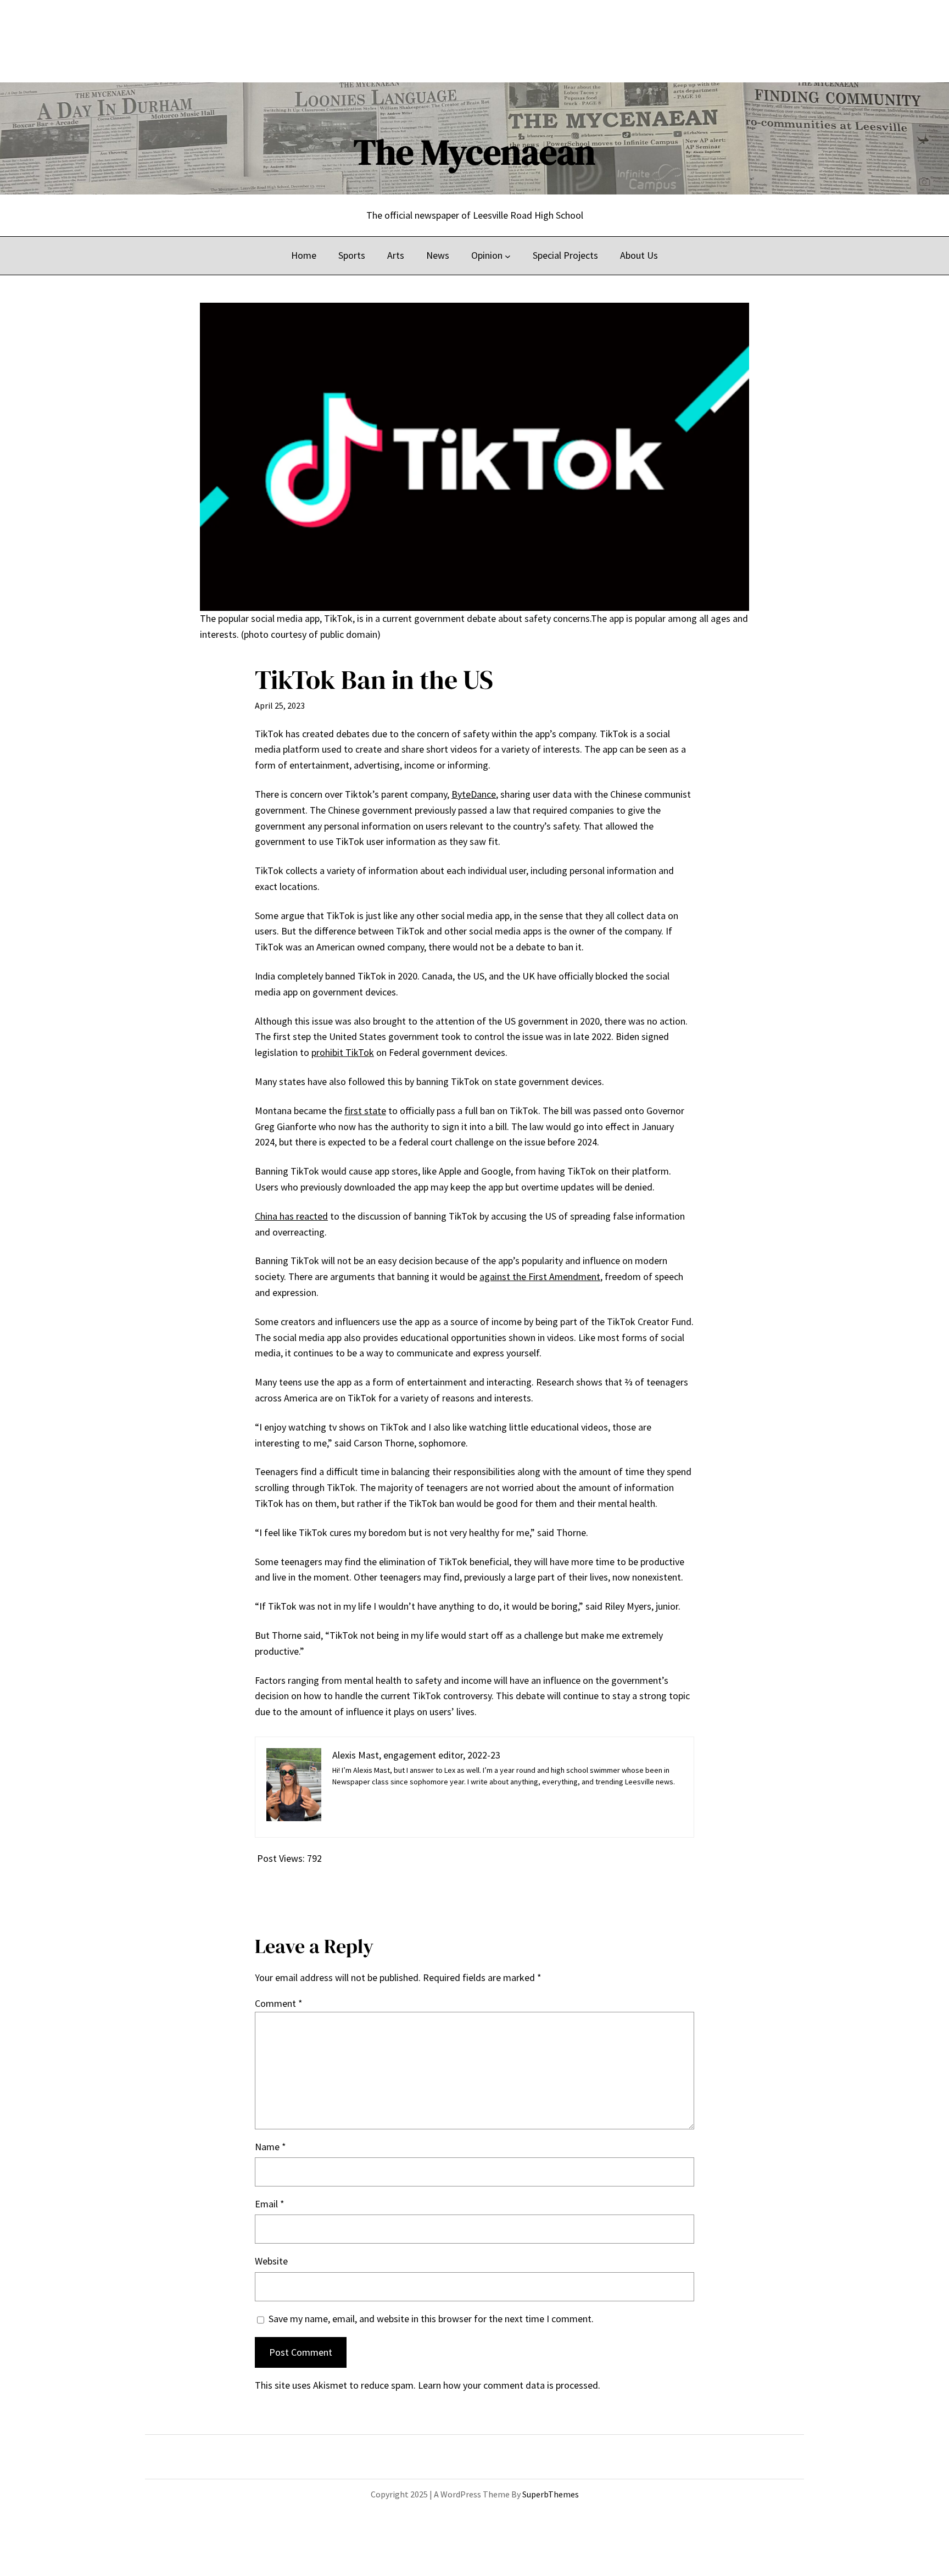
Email (270, 2204)
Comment (279, 2003)
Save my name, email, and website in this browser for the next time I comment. (431, 2319)
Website (271, 2261)
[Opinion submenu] (508, 256)
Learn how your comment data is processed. (509, 2385)
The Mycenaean (474, 152)
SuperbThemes (551, 2494)
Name (270, 2147)
